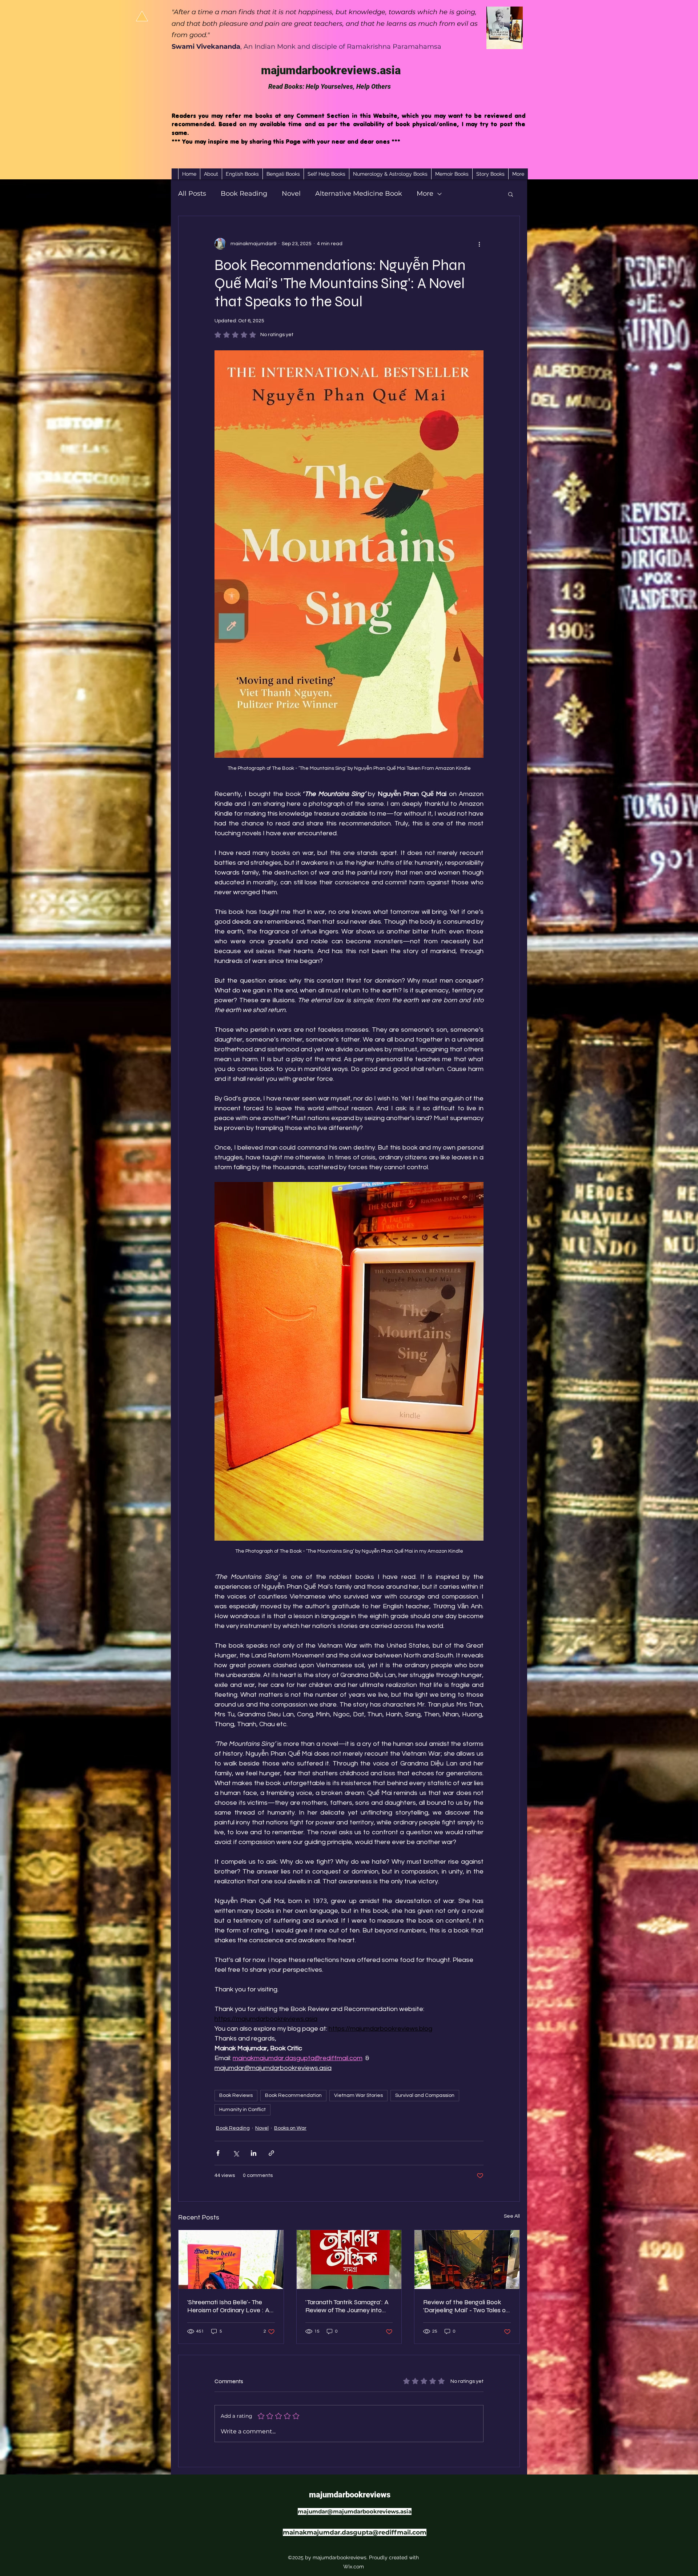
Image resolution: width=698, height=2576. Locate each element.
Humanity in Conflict (242, 2110)
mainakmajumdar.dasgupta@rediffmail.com (355, 2532)
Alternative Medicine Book (359, 194)
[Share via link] (271, 2153)
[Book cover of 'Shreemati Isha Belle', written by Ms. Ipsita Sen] (231, 2260)
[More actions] (479, 244)
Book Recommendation (293, 2095)
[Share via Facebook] (218, 2153)
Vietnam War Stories (358, 2095)
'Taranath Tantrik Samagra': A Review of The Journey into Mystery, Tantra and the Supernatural (347, 2306)
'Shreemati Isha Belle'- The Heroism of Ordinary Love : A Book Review (228, 2306)
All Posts (192, 194)
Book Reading (244, 194)
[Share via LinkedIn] (254, 2153)
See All (512, 2216)
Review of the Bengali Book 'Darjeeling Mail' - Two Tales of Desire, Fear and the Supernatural (466, 2306)
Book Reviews (236, 2095)
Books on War (290, 2128)
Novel (291, 194)
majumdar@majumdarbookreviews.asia (355, 2511)
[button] (511, 194)
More (425, 194)
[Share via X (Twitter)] (236, 2153)
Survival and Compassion (425, 2095)
